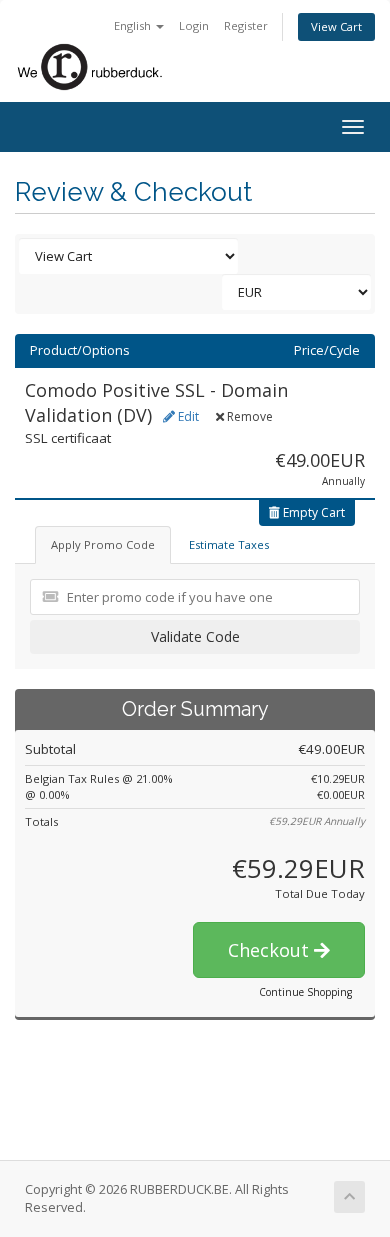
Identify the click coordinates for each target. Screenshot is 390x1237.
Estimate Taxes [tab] (229, 544)
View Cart (336, 26)
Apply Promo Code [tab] (103, 544)
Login (194, 25)
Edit (187, 416)
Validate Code (195, 636)
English (134, 25)
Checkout (271, 950)
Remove (248, 416)
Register (246, 25)
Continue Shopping (305, 992)
